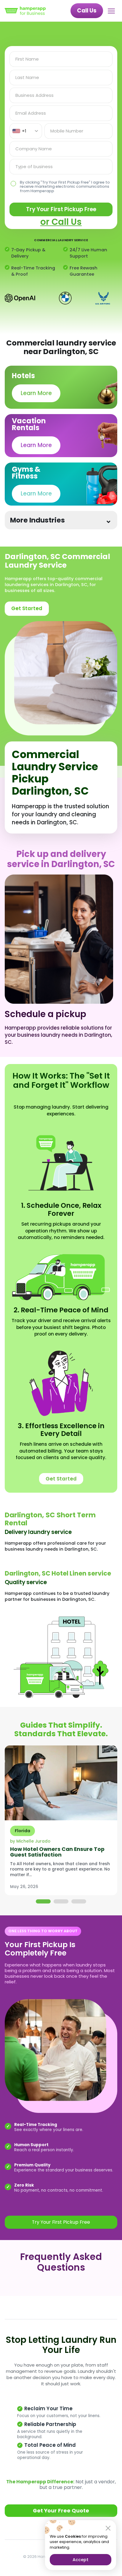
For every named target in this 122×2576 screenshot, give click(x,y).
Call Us (87, 11)
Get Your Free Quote (61, 2511)
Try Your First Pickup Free (61, 209)
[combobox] (26, 131)
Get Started (27, 608)
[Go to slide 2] (61, 1901)
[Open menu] (113, 11)
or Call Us (61, 222)
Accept (81, 2560)
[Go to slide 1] (43, 1901)
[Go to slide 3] (79, 1901)
